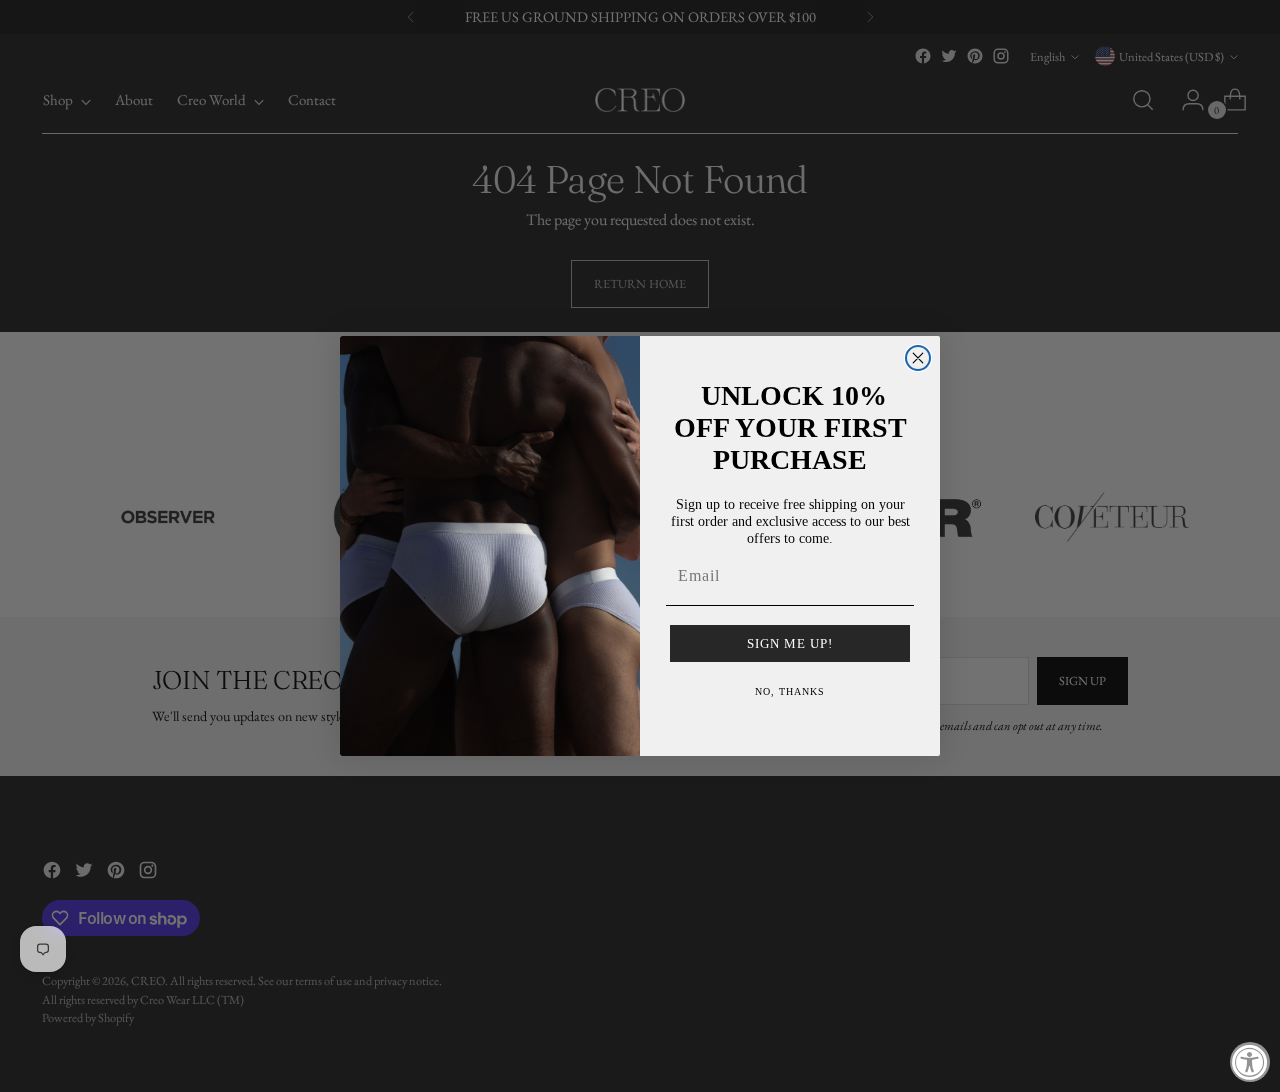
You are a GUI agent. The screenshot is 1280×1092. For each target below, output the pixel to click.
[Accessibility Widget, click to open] (1250, 1062)
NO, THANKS (790, 691)
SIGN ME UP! (790, 643)
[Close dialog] (918, 358)
